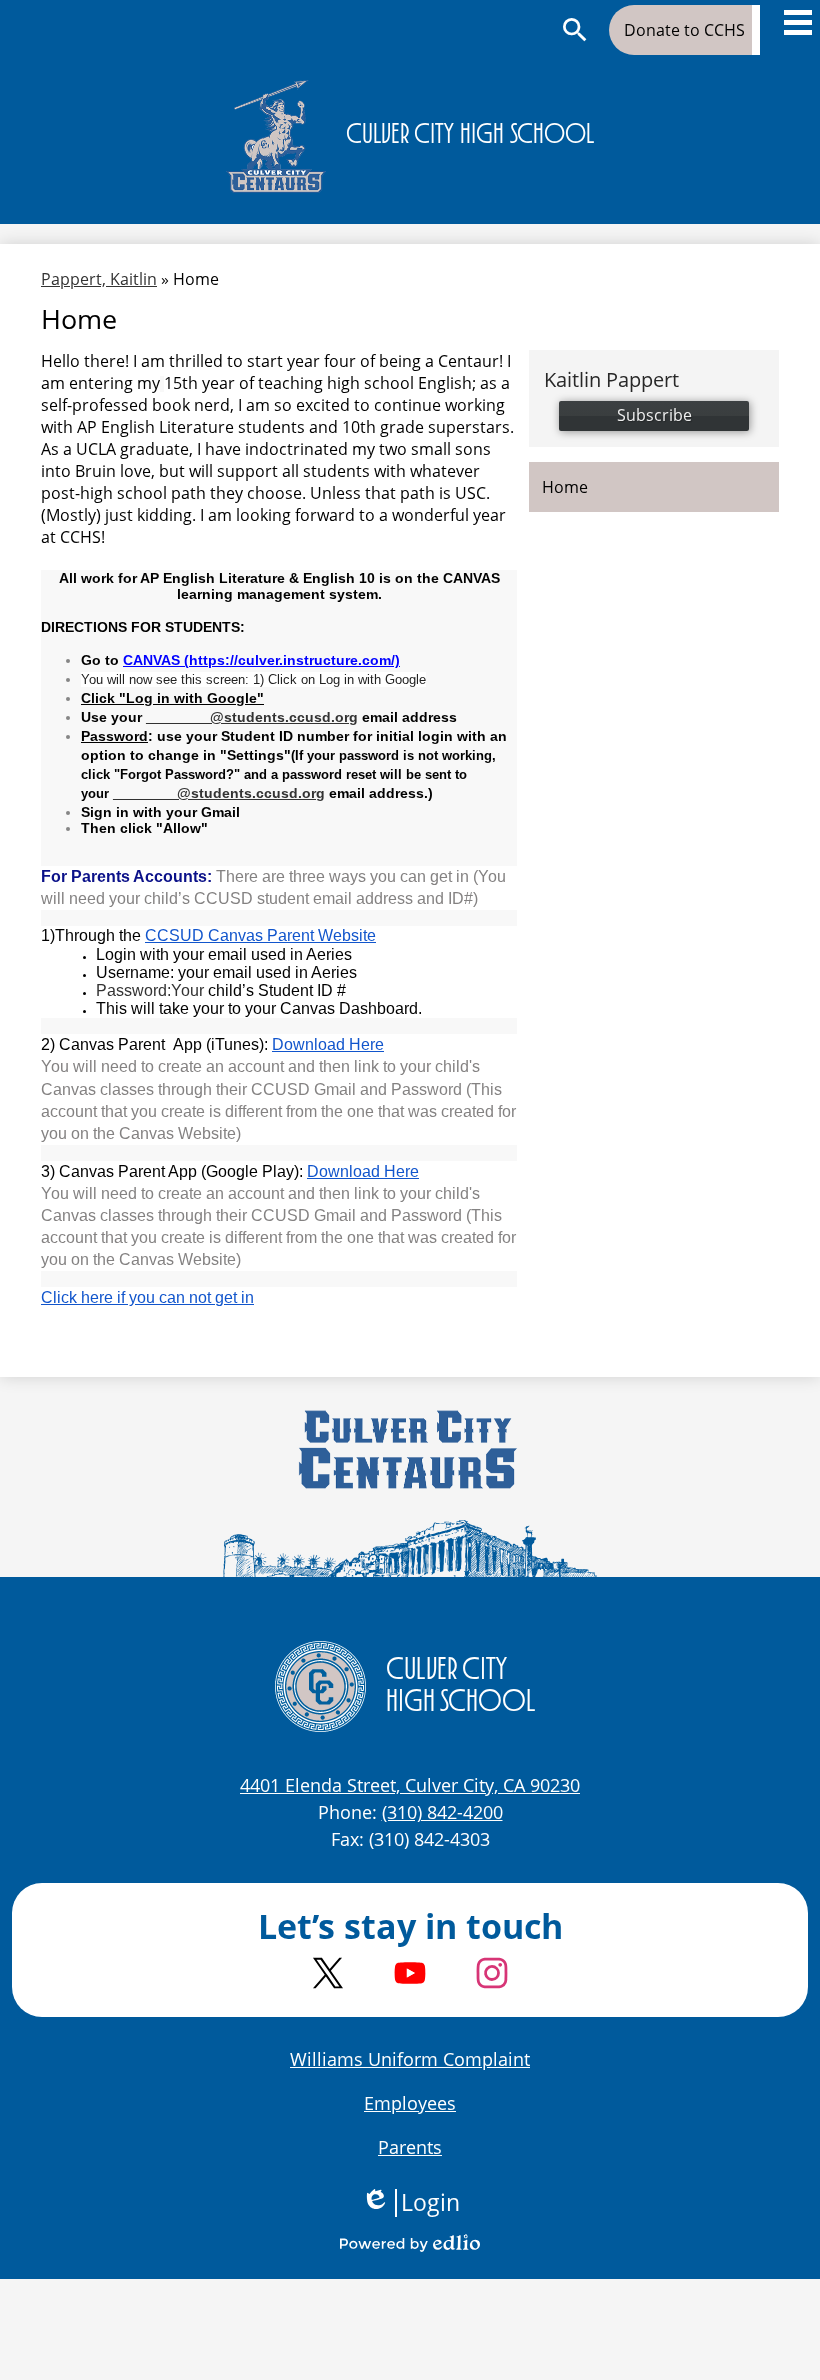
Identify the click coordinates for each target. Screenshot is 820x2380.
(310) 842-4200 (442, 1812)
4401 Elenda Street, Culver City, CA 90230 (410, 1785)
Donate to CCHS (684, 30)
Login (410, 2203)
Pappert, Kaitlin (99, 279)
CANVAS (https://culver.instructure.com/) (261, 660)
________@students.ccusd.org (252, 717)
